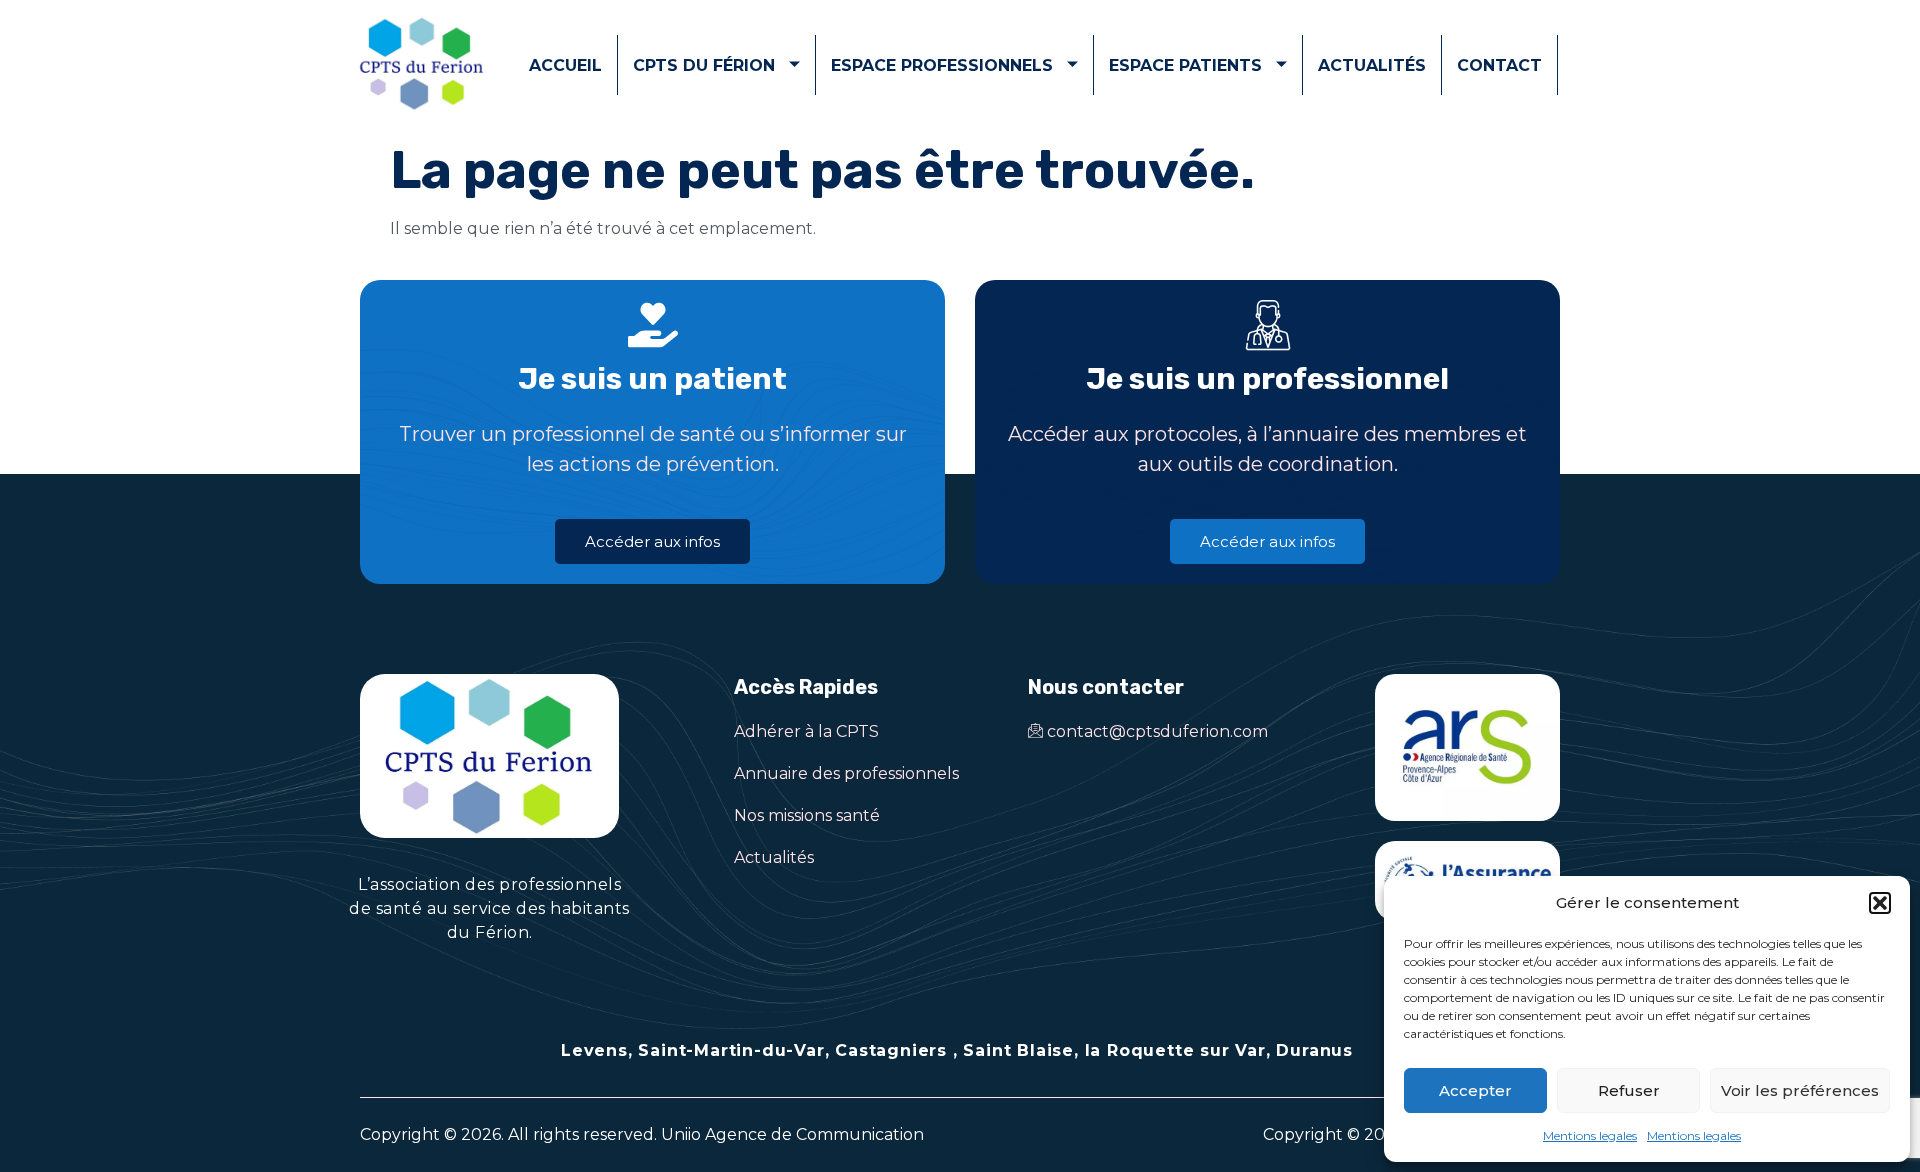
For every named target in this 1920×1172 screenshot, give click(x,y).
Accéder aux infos (652, 541)
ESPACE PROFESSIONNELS (942, 65)
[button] (1880, 903)
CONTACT (1499, 65)
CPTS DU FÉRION (704, 65)
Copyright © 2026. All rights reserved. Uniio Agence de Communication (642, 1134)
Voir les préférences (1800, 1090)
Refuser (1629, 1090)
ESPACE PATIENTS (1185, 65)
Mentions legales (1590, 1135)
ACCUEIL (565, 65)
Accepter (1475, 1090)
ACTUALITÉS (1372, 65)
